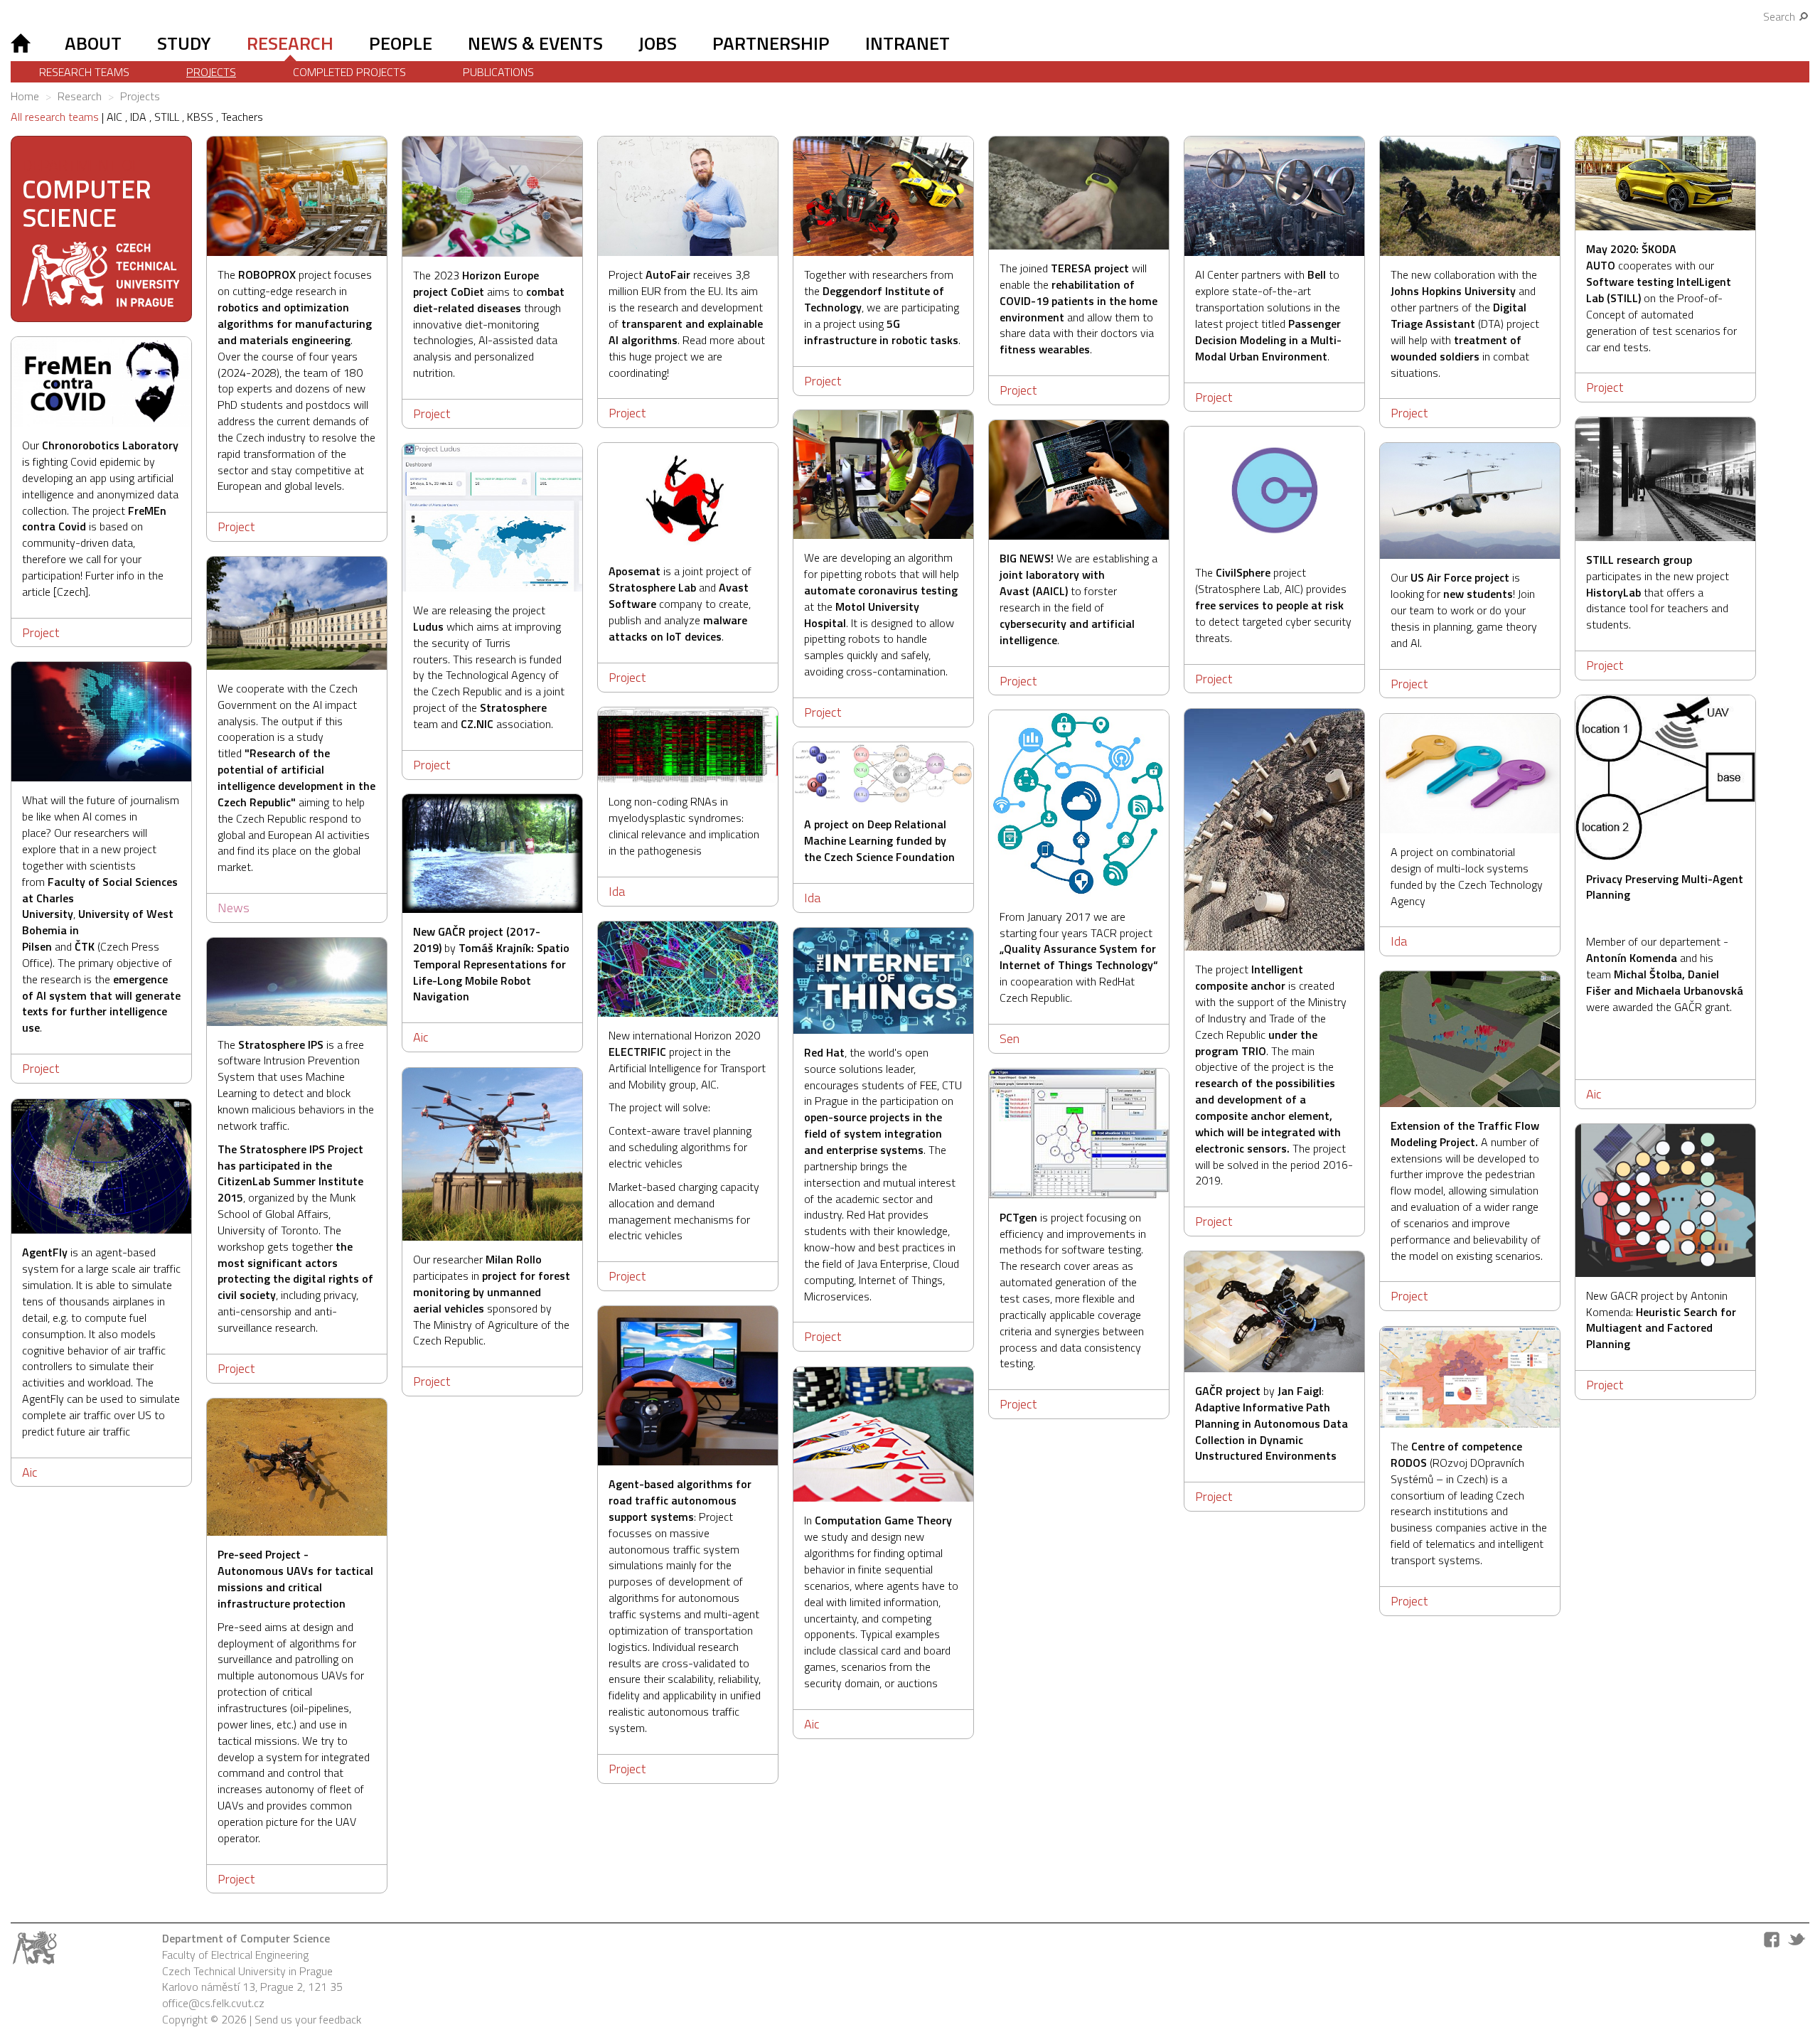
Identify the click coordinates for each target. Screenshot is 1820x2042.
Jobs (658, 43)
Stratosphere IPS (281, 1044)
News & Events (535, 43)
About (93, 43)
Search (1781, 16)
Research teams (84, 72)
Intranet (908, 43)
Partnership (771, 43)
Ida (617, 891)
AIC (116, 117)
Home (25, 96)
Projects (211, 72)
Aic (1594, 1094)
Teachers (242, 117)
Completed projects (349, 72)
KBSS (202, 117)
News (234, 908)
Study (184, 43)
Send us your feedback (308, 2019)
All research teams (55, 117)
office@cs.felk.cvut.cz (213, 2003)
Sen (1010, 1038)
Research (290, 43)
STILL (168, 117)
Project (236, 526)
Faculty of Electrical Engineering (235, 1955)
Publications (498, 72)
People (401, 43)
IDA (140, 117)
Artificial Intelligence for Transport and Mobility (687, 1076)
